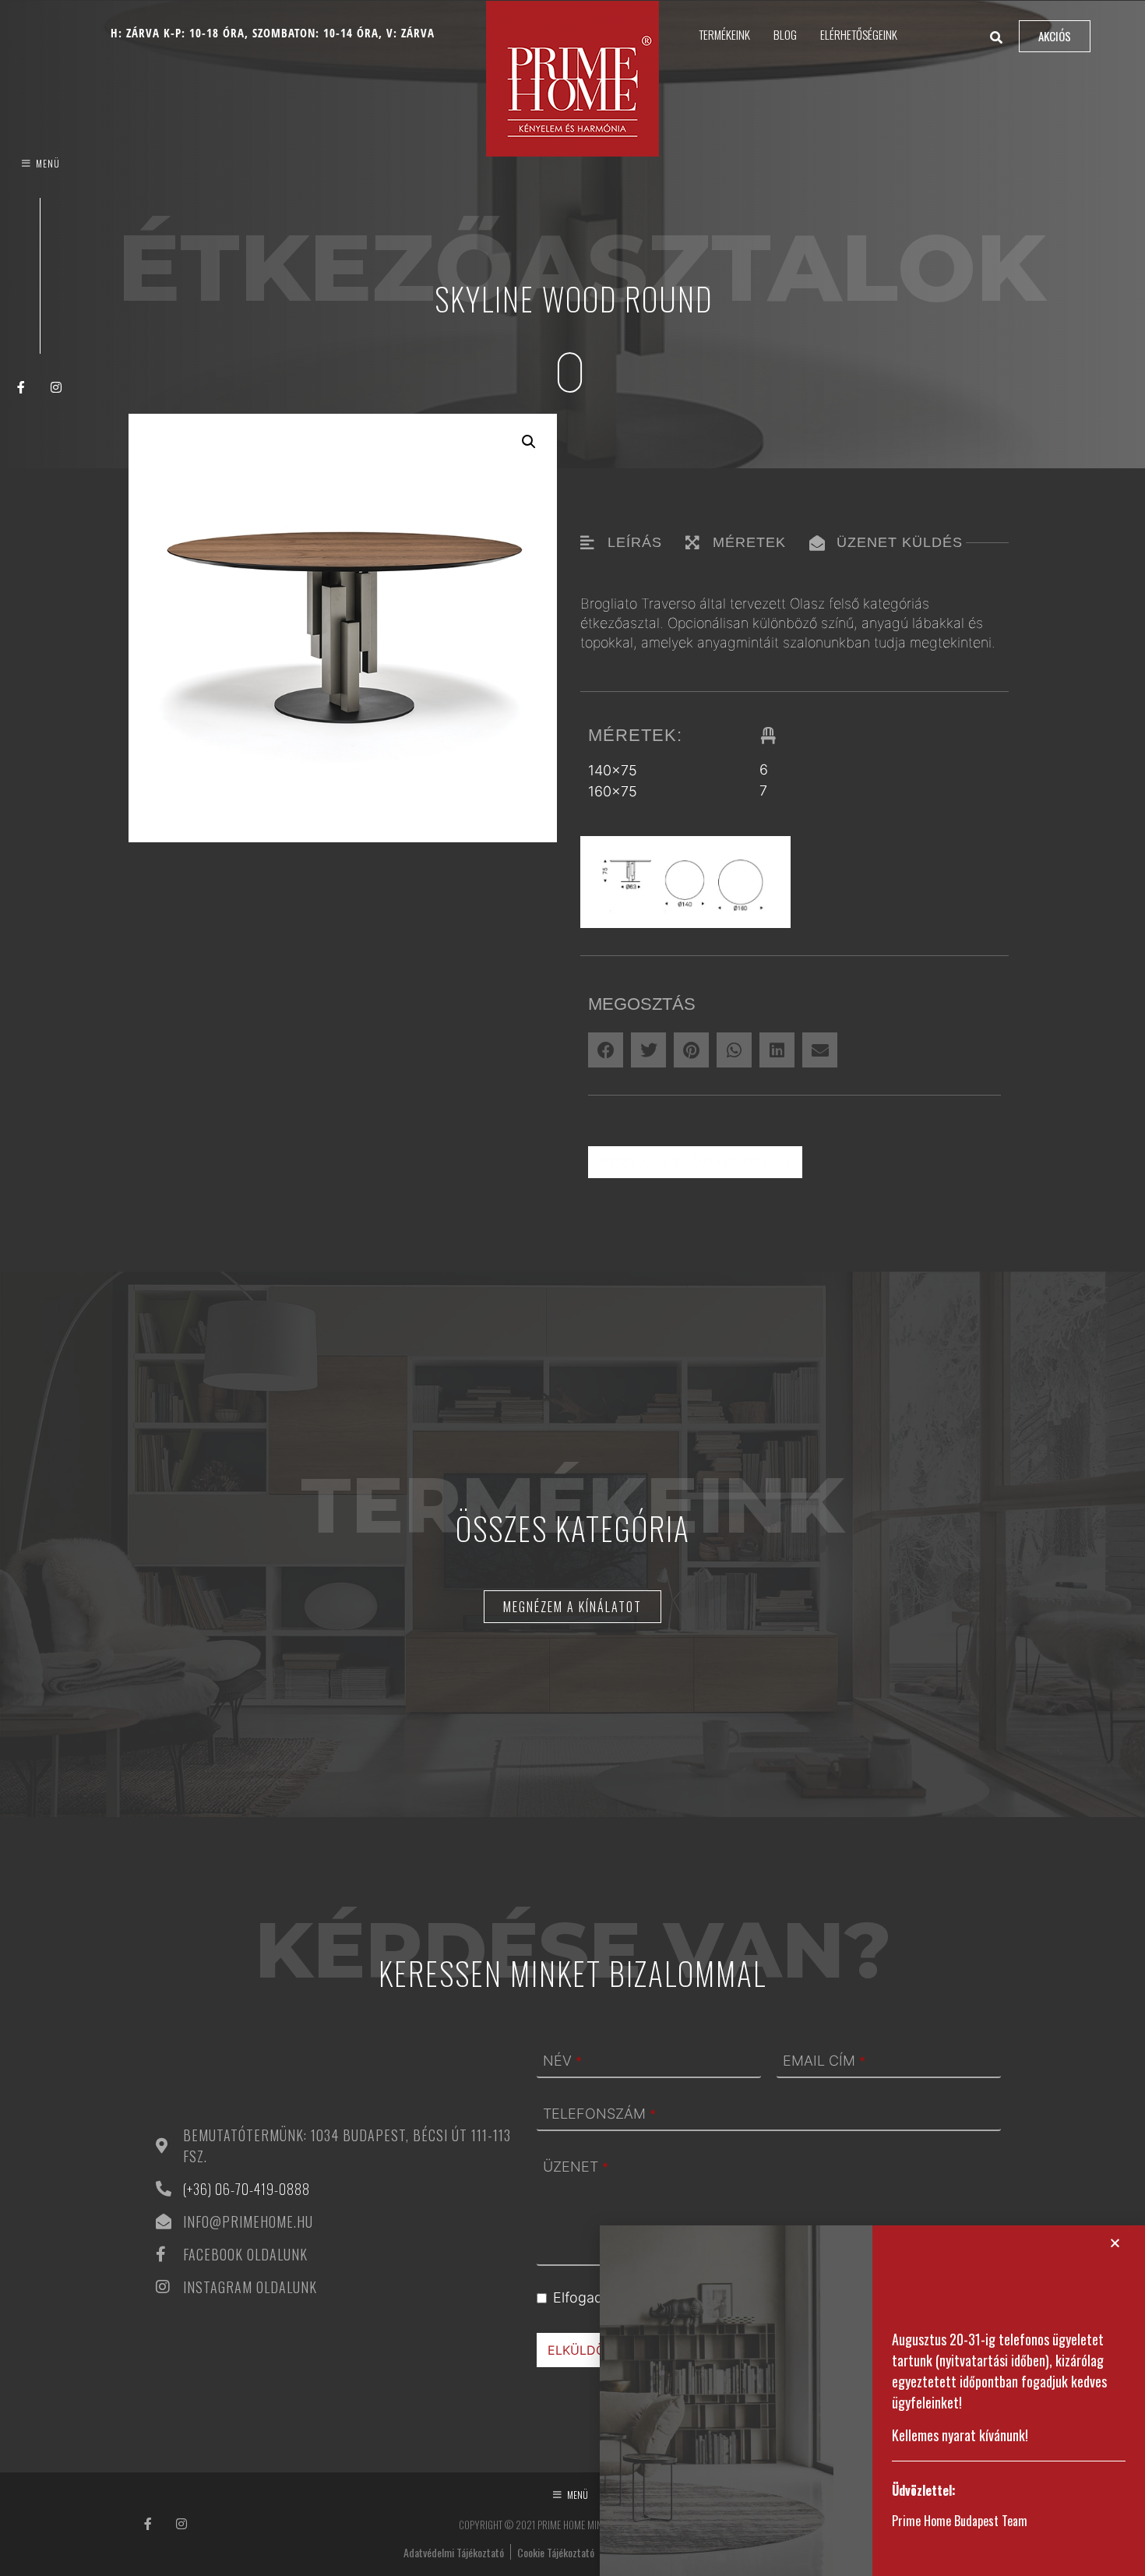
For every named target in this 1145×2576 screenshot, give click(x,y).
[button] (529, 442)
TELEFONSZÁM (599, 2114)
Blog (785, 34)
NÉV (562, 2061)
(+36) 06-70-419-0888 (247, 2189)
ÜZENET (576, 2167)
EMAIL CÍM (824, 2061)
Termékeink (724, 34)
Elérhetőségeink (859, 34)
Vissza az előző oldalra (695, 1162)
